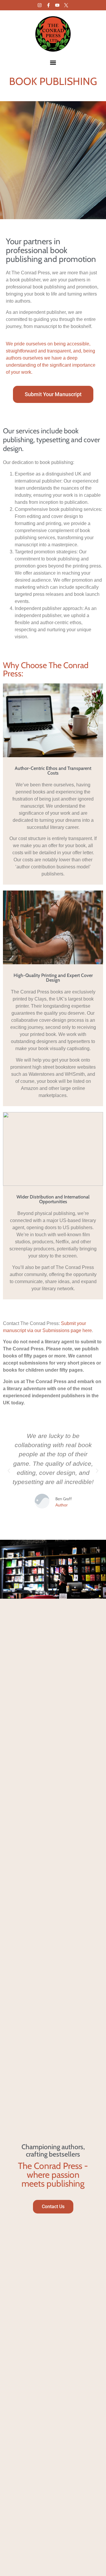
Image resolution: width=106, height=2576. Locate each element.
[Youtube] (57, 5)
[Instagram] (40, 5)
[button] (53, 62)
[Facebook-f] (48, 5)
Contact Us (53, 2207)
